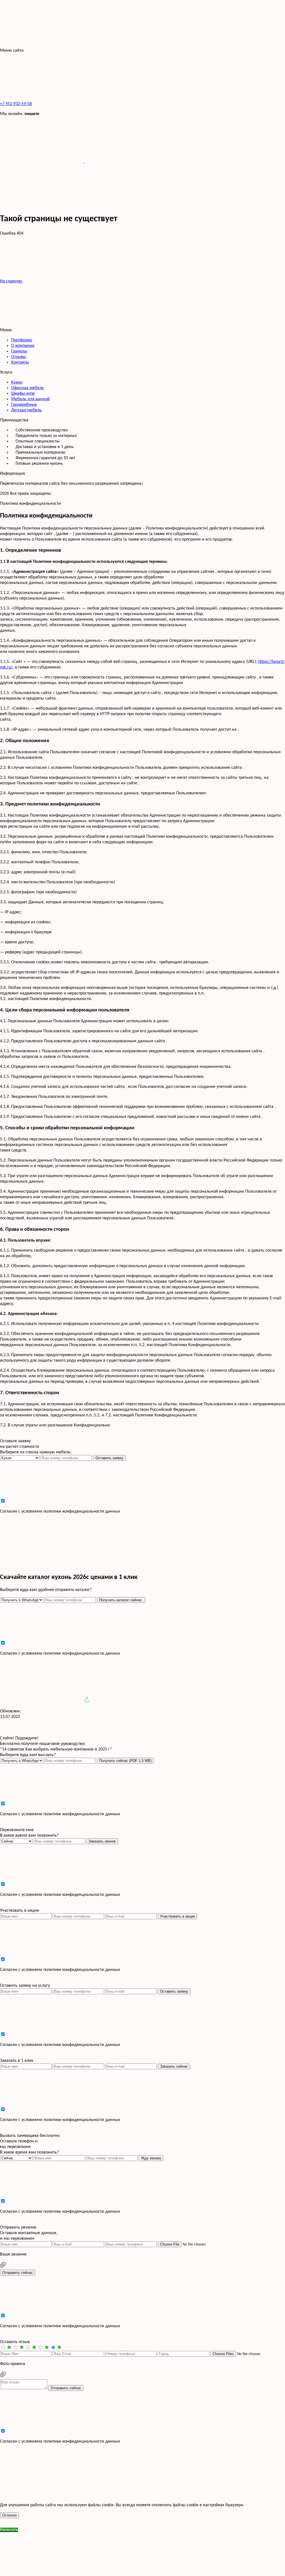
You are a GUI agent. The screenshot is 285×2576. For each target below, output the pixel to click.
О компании (23, 346)
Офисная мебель (28, 388)
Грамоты (19, 351)
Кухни (17, 382)
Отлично (9, 2515)
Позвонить (94, 2573)
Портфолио (22, 340)
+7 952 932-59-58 (16, 104)
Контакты (20, 362)
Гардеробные (24, 405)
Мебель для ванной (30, 399)
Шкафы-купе (23, 394)
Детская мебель (26, 410)
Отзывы (19, 357)
